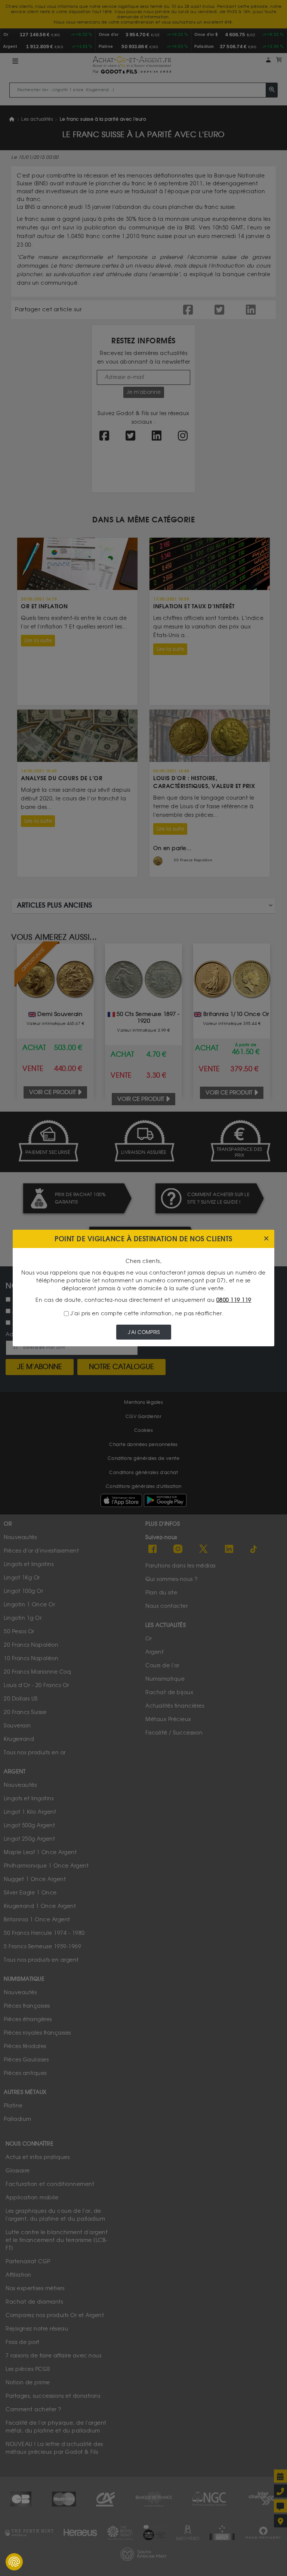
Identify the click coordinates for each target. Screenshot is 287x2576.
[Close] (266, 1239)
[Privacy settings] (14, 2562)
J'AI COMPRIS (144, 1332)
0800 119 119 (234, 1300)
